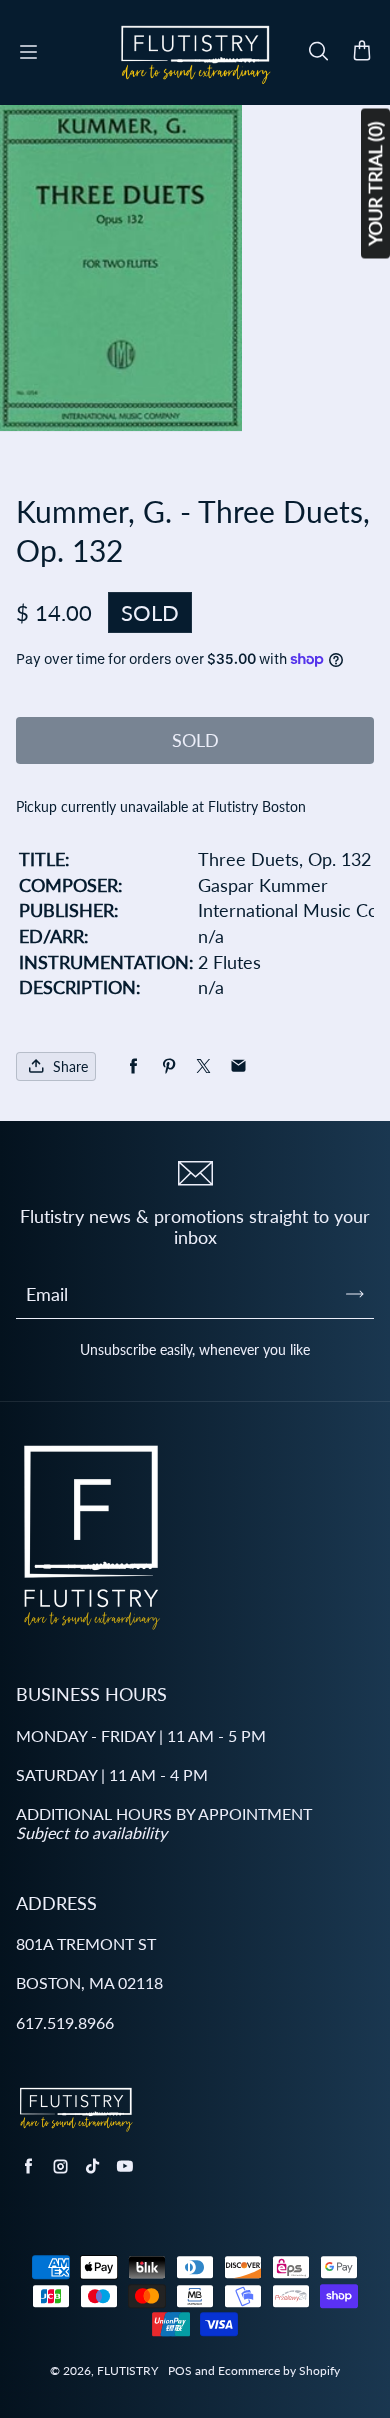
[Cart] (362, 52)
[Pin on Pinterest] (168, 1066)
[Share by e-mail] (238, 1066)
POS (180, 2370)
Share (70, 1066)
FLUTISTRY (127, 2370)
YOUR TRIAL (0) (375, 184)
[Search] (318, 52)
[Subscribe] (355, 1294)
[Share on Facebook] (133, 1066)
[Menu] (28, 52)
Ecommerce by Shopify (279, 2370)
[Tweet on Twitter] (203, 1066)
